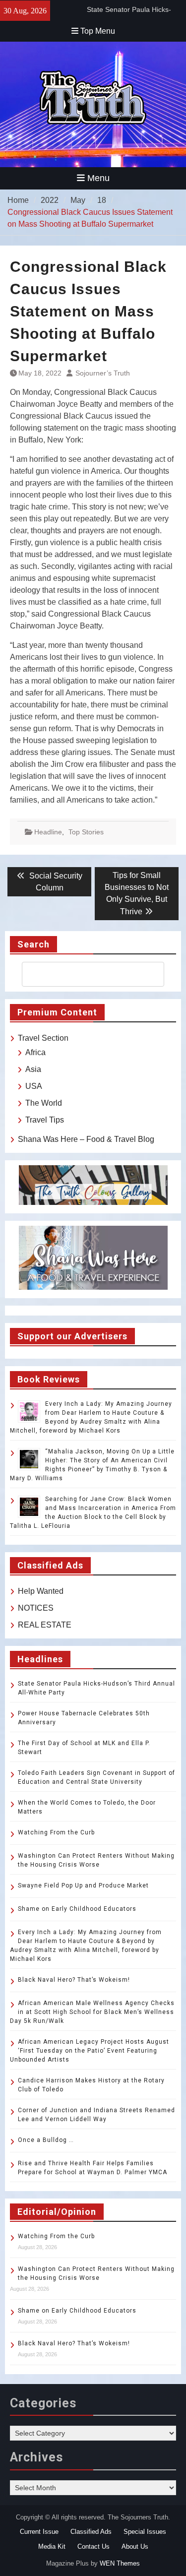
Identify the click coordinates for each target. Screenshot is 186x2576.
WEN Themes (120, 2563)
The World (44, 1103)
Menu (98, 178)
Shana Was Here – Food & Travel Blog (86, 1139)
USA (34, 1086)
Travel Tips (45, 1120)
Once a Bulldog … (46, 2140)
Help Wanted (41, 1591)
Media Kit (52, 2546)
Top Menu (98, 31)
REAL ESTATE (45, 1625)
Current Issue (39, 2532)
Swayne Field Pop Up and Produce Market (83, 1885)
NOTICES (36, 1608)
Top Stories (86, 832)
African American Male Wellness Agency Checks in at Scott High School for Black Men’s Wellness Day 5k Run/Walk (92, 2012)
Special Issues (145, 2532)
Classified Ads (91, 2532)
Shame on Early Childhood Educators (77, 1909)
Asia (33, 1069)
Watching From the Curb (56, 1832)
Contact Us (93, 2546)
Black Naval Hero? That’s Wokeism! (74, 1980)
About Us (135, 2546)
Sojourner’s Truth (103, 373)
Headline (48, 832)
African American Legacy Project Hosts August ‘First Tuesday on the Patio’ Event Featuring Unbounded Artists (90, 2051)
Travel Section (43, 1038)
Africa (35, 1052)
